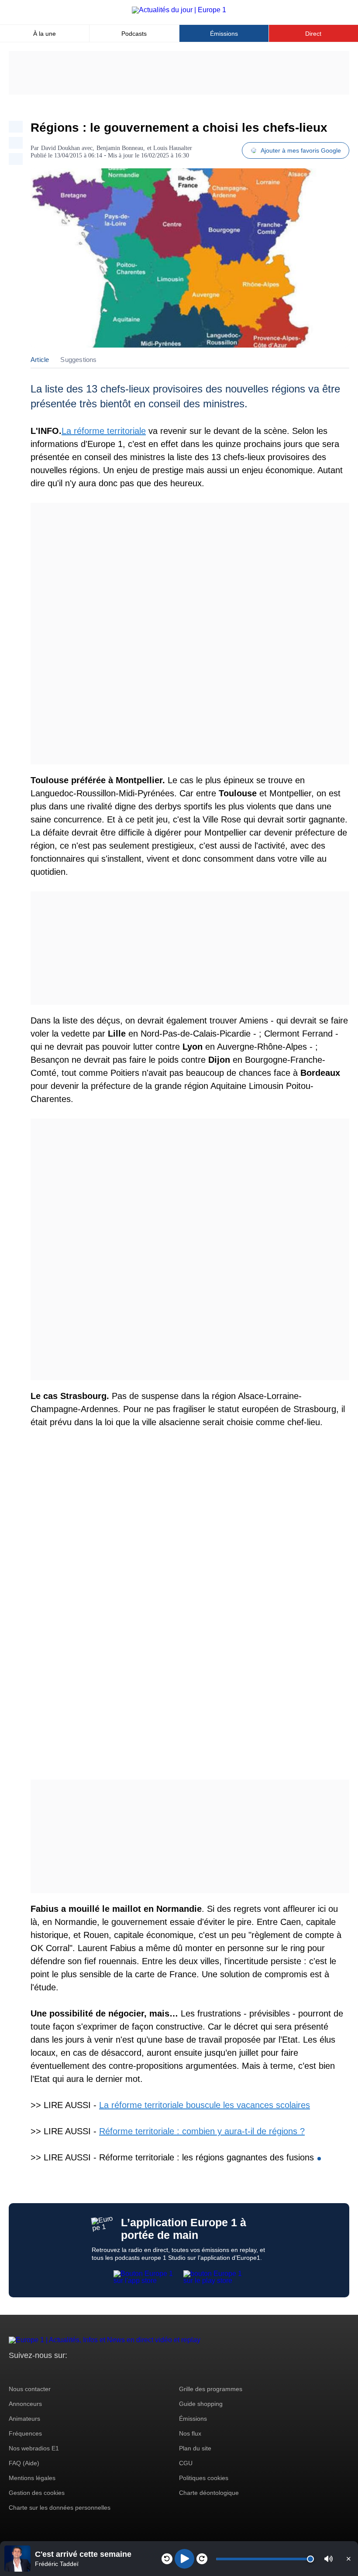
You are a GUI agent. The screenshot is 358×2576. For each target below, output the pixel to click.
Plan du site (195, 2448)
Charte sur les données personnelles (60, 2508)
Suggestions (78, 360)
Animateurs (24, 2419)
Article (40, 360)
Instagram (29, 2372)
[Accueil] (179, 10)
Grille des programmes (211, 2389)
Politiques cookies (204, 2478)
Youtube (59, 2372)
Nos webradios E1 (34, 2448)
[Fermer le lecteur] (348, 2559)
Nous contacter (30, 2389)
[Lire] (184, 2559)
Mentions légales (32, 2478)
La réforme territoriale (104, 431)
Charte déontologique (209, 2493)
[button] (329, 2559)
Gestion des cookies (37, 2493)
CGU (186, 2463)
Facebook (44, 2372)
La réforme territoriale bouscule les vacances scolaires (205, 2105)
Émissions (224, 34)
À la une (45, 34)
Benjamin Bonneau (120, 148)
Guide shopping (201, 2404)
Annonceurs (25, 2404)
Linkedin (88, 2372)
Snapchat (74, 2372)
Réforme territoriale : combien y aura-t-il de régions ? (202, 2131)
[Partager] (16, 127)
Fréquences (25, 2433)
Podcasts (134, 34)
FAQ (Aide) (24, 2463)
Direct (313, 34)
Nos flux (190, 2433)
